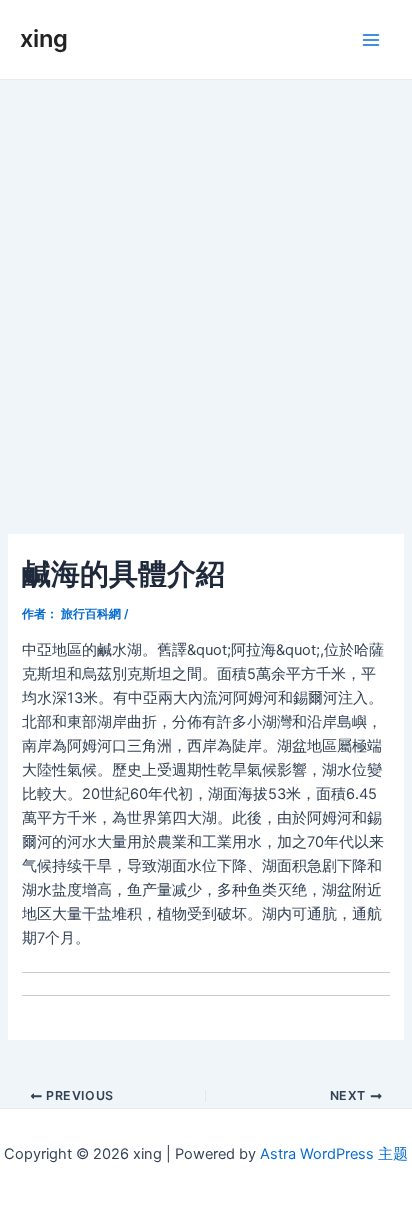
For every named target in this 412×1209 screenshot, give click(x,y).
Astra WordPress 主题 (334, 1154)
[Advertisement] (206, 296)
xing (44, 38)
